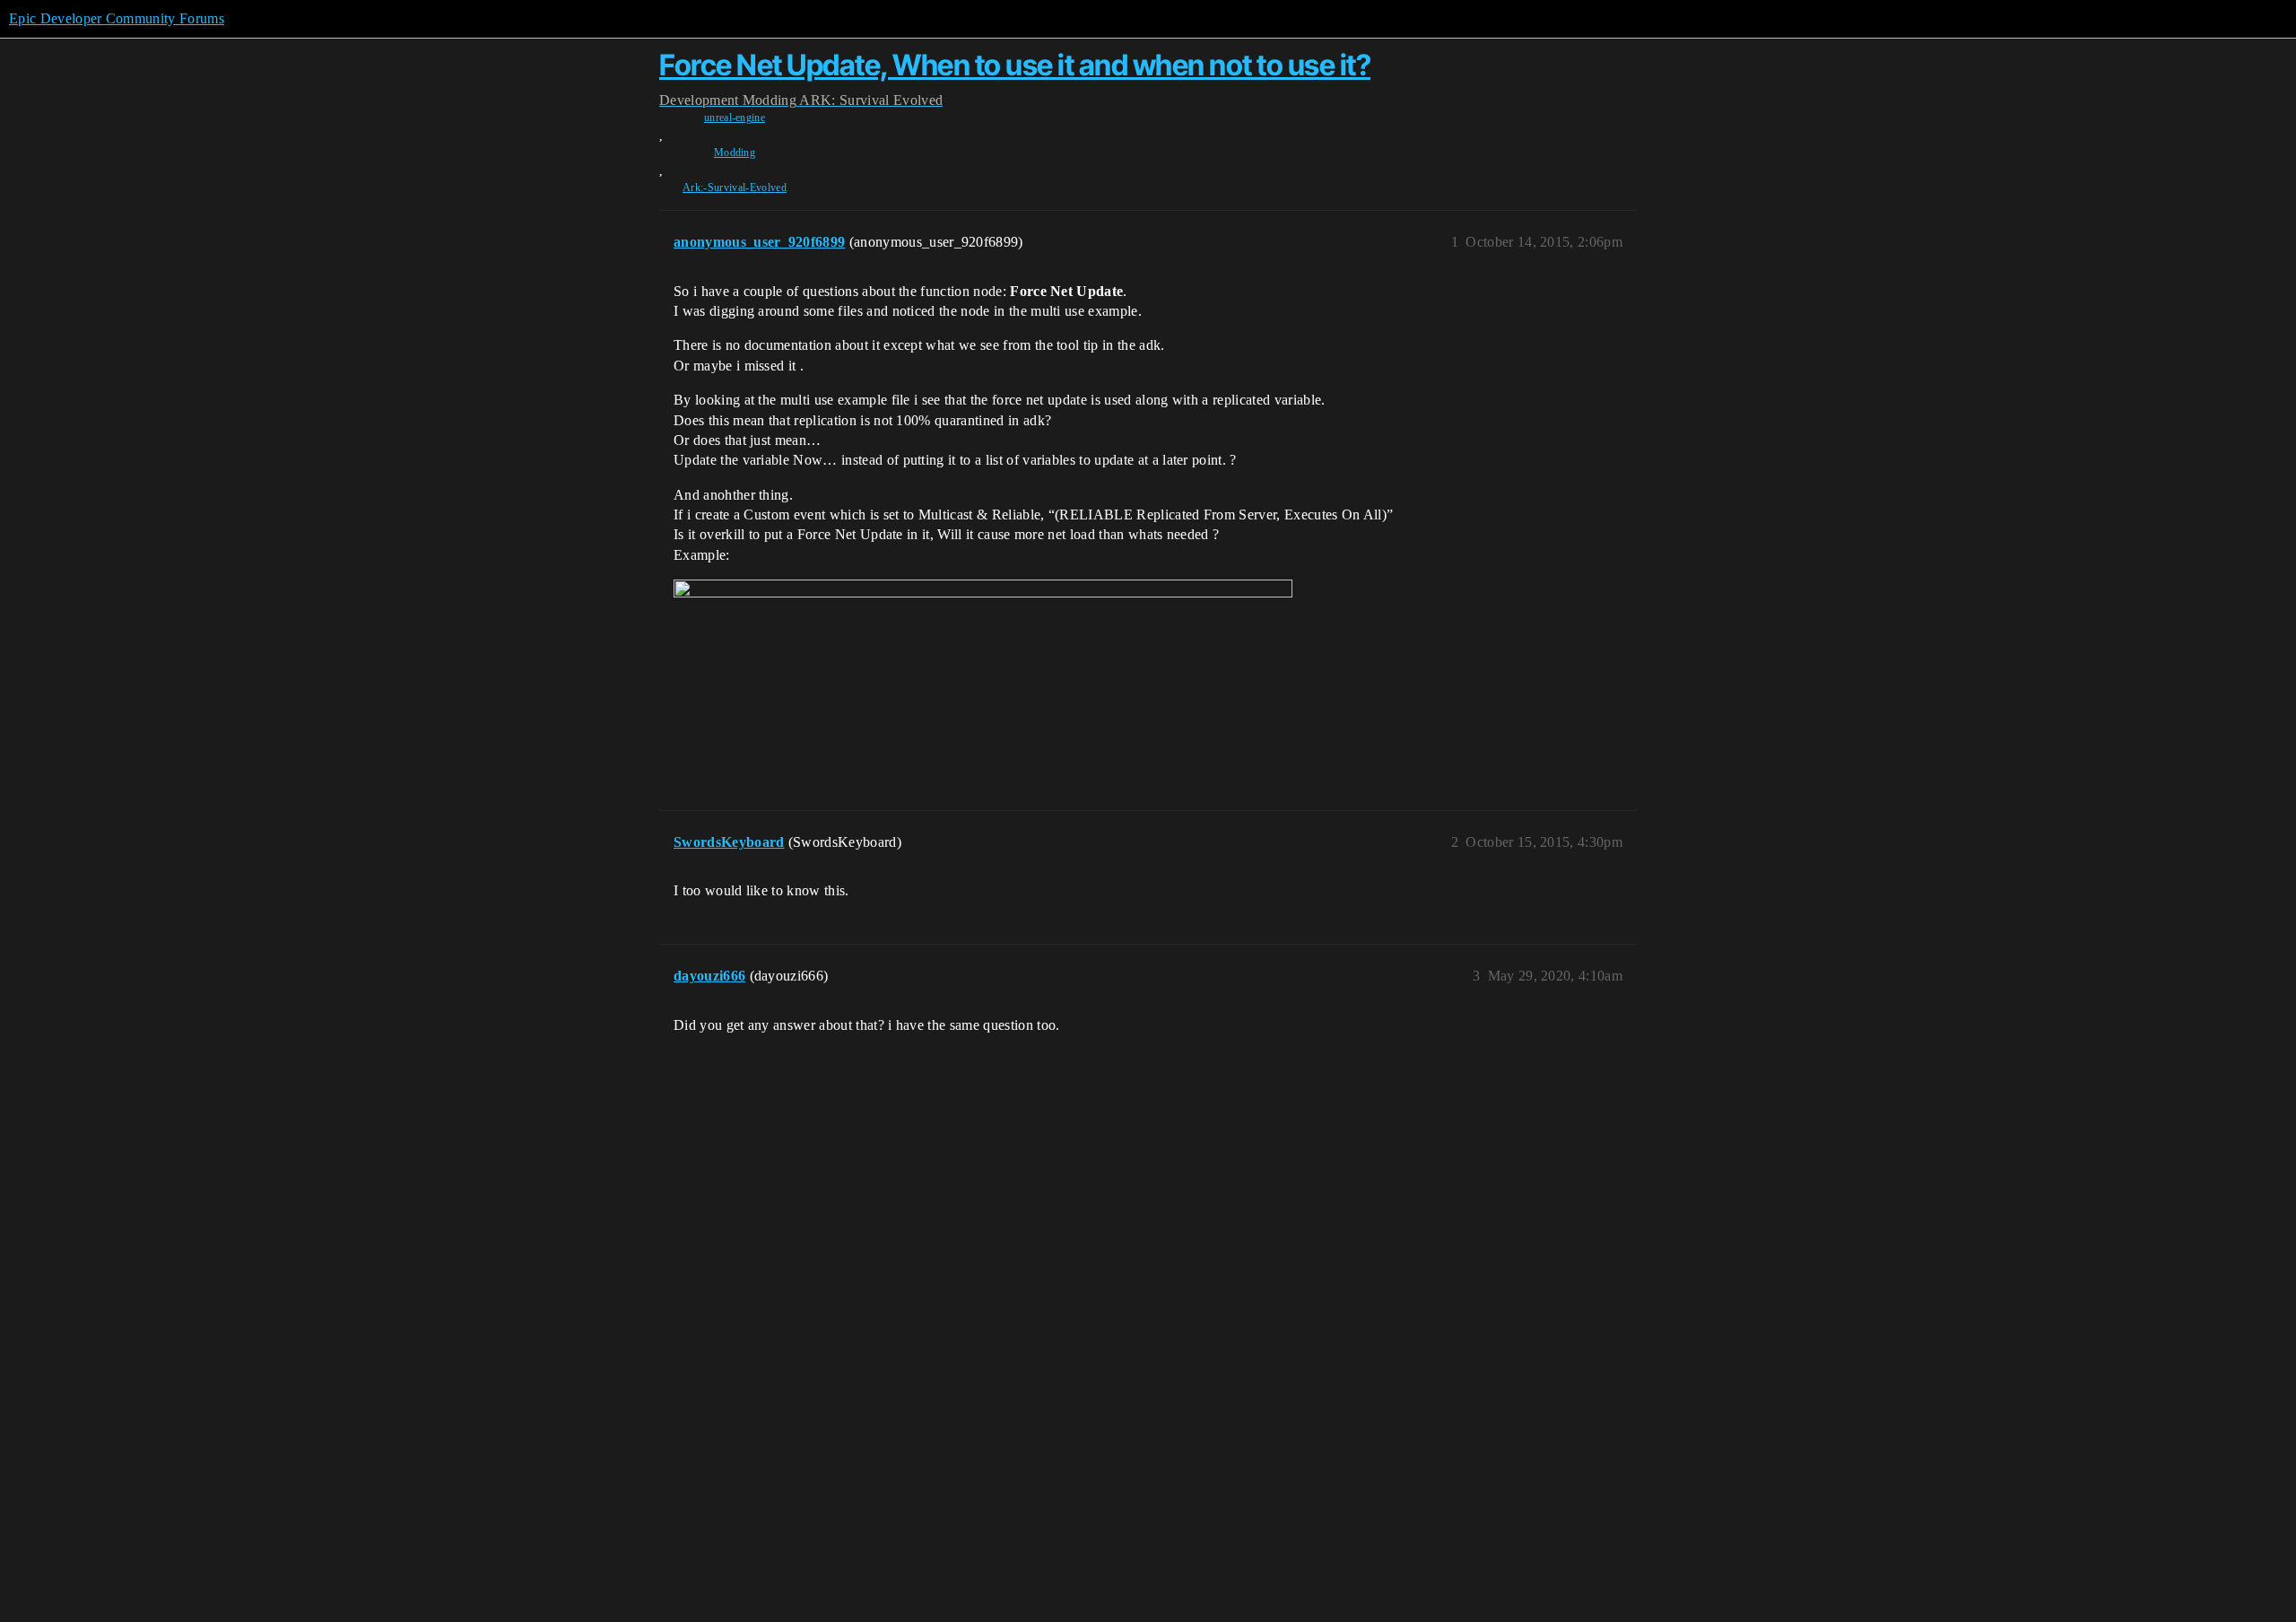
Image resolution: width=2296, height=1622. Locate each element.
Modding (735, 153)
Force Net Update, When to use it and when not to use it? (1015, 65)
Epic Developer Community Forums (117, 18)
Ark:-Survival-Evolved (735, 187)
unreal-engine (735, 118)
